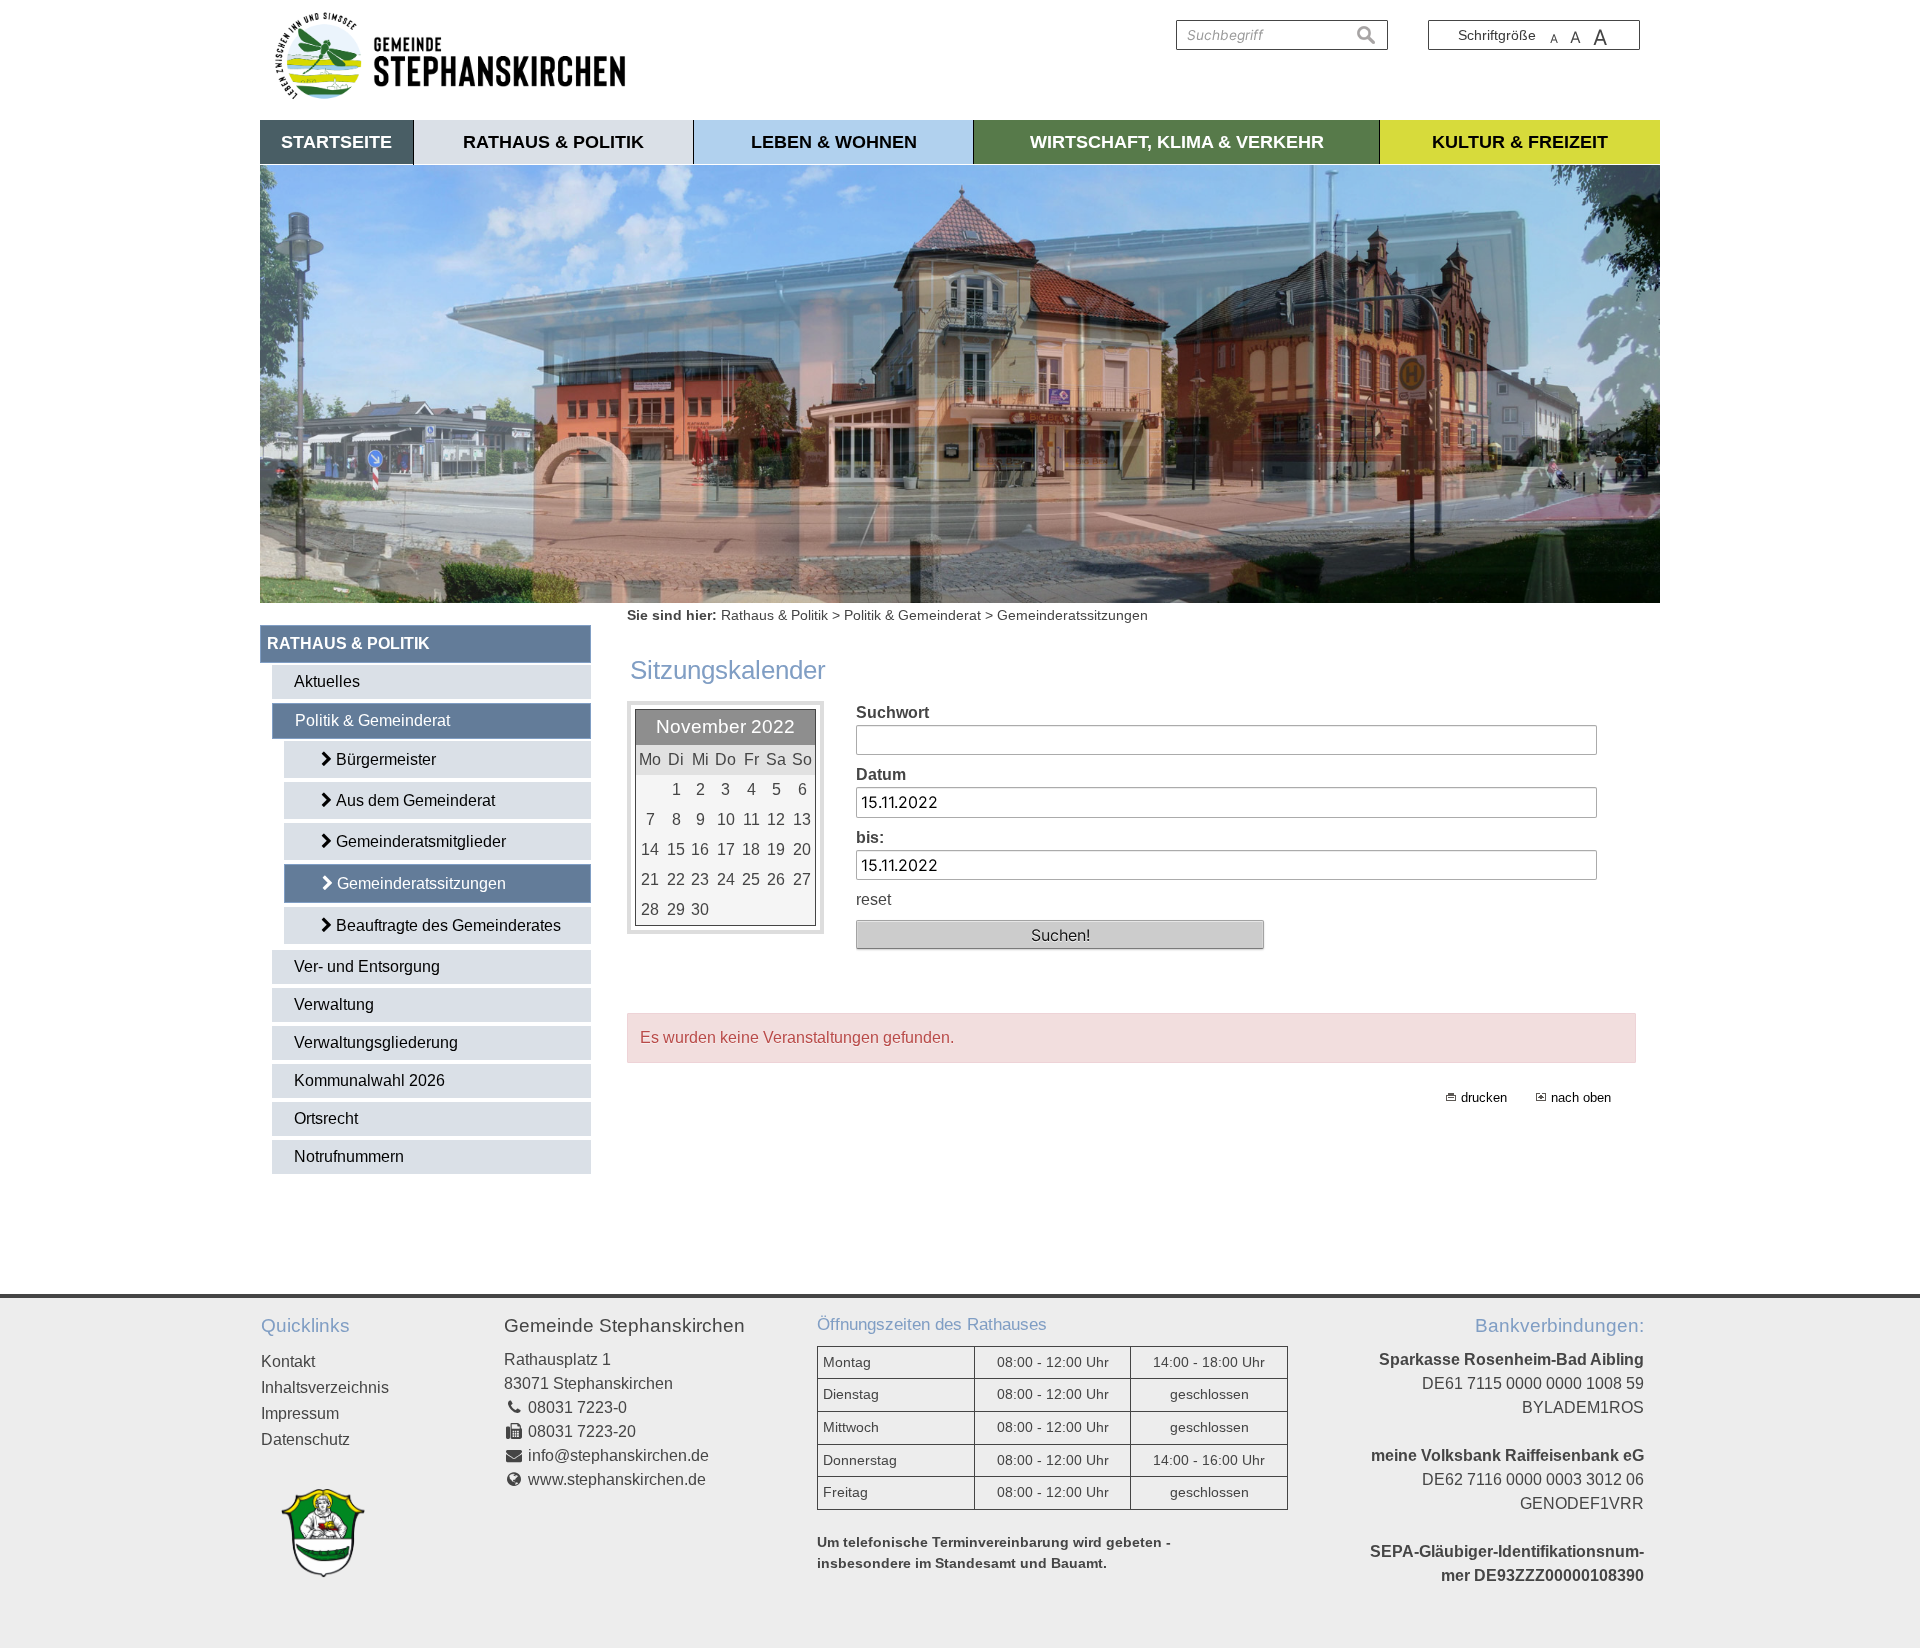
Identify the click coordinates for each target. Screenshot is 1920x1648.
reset (873, 899)
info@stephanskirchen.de (618, 1455)
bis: (870, 837)
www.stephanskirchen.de (617, 1479)
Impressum (300, 1413)
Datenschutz (305, 1439)
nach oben (1581, 1097)
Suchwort (892, 712)
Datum (881, 774)
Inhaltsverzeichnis (325, 1387)
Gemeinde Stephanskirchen (624, 1325)
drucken (1484, 1097)
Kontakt (288, 1361)
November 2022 (725, 726)
